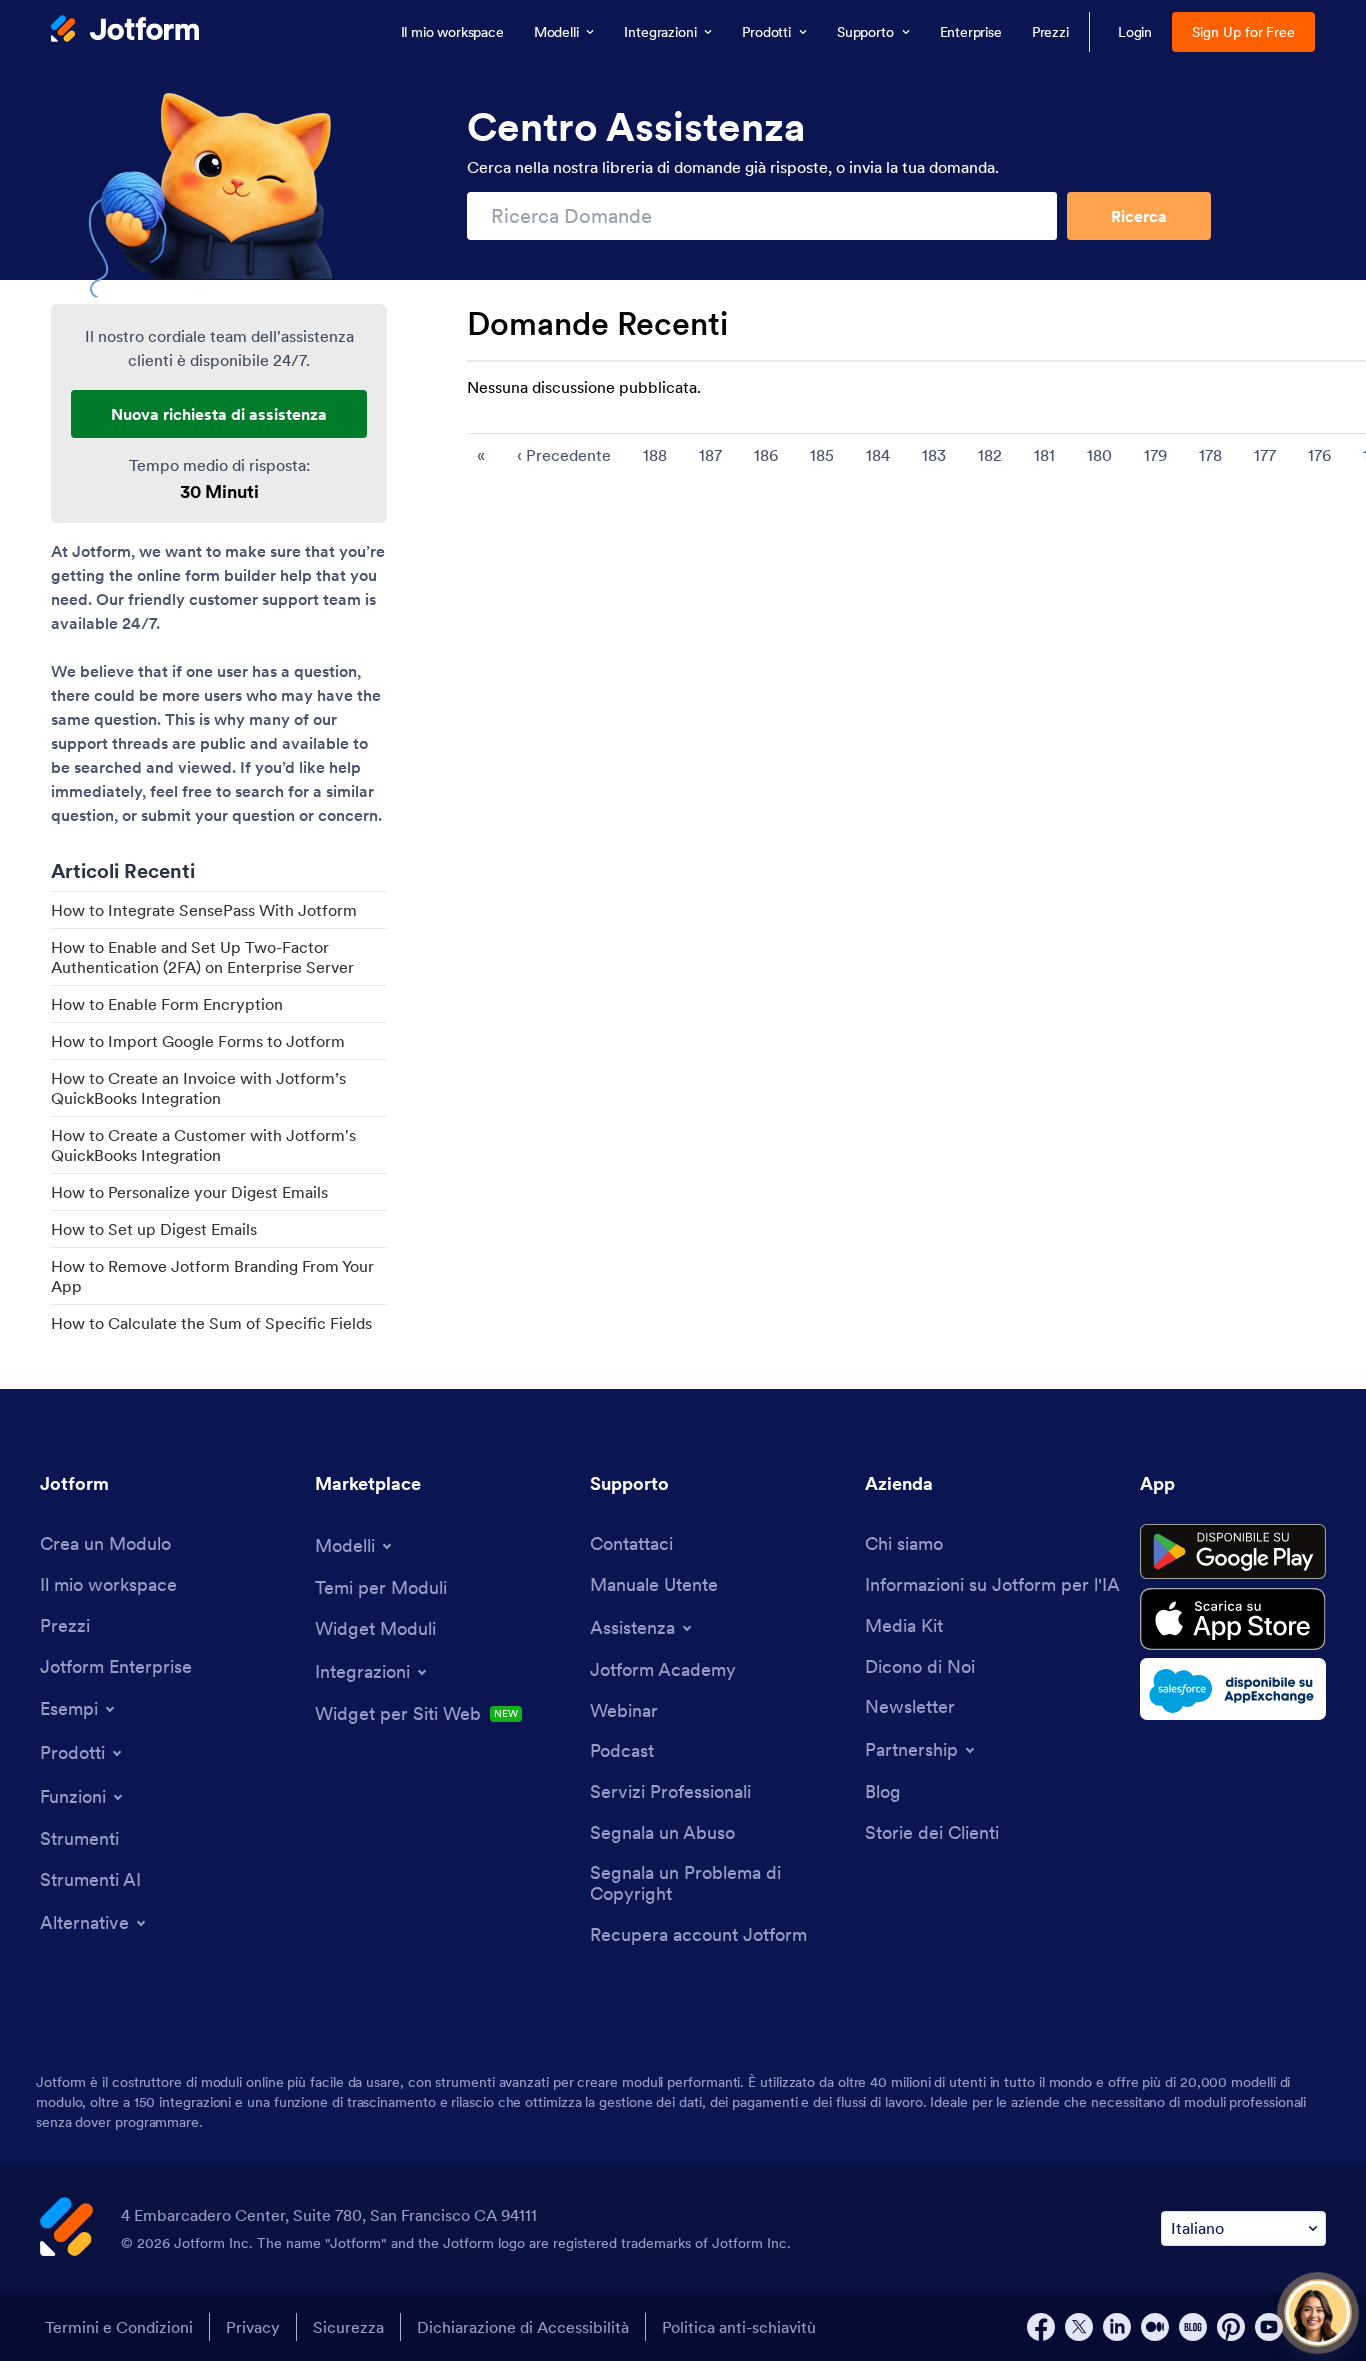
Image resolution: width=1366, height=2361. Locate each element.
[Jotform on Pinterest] (1231, 2327)
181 (1044, 455)
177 (1265, 455)
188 (655, 455)
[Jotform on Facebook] (1041, 2327)
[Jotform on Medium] (1155, 2327)
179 (1155, 455)
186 (766, 455)
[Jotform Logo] (125, 31)
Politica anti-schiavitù (739, 2327)
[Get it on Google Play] (1233, 1552)
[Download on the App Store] (1233, 1619)
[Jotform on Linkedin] (1117, 2327)
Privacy (253, 2327)
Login (1135, 32)
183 (934, 455)
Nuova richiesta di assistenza (219, 414)
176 (1319, 455)
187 (710, 455)
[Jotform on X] (1079, 2327)
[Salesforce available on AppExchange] (1233, 1689)
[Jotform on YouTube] (1269, 2327)
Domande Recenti (597, 324)
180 (1099, 455)
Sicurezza (348, 2327)
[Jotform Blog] (1193, 2327)
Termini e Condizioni (119, 2327)
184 (878, 455)
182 (990, 455)
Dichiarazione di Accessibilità (523, 2327)
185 (822, 455)
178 (1210, 455)
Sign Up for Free (1243, 32)
